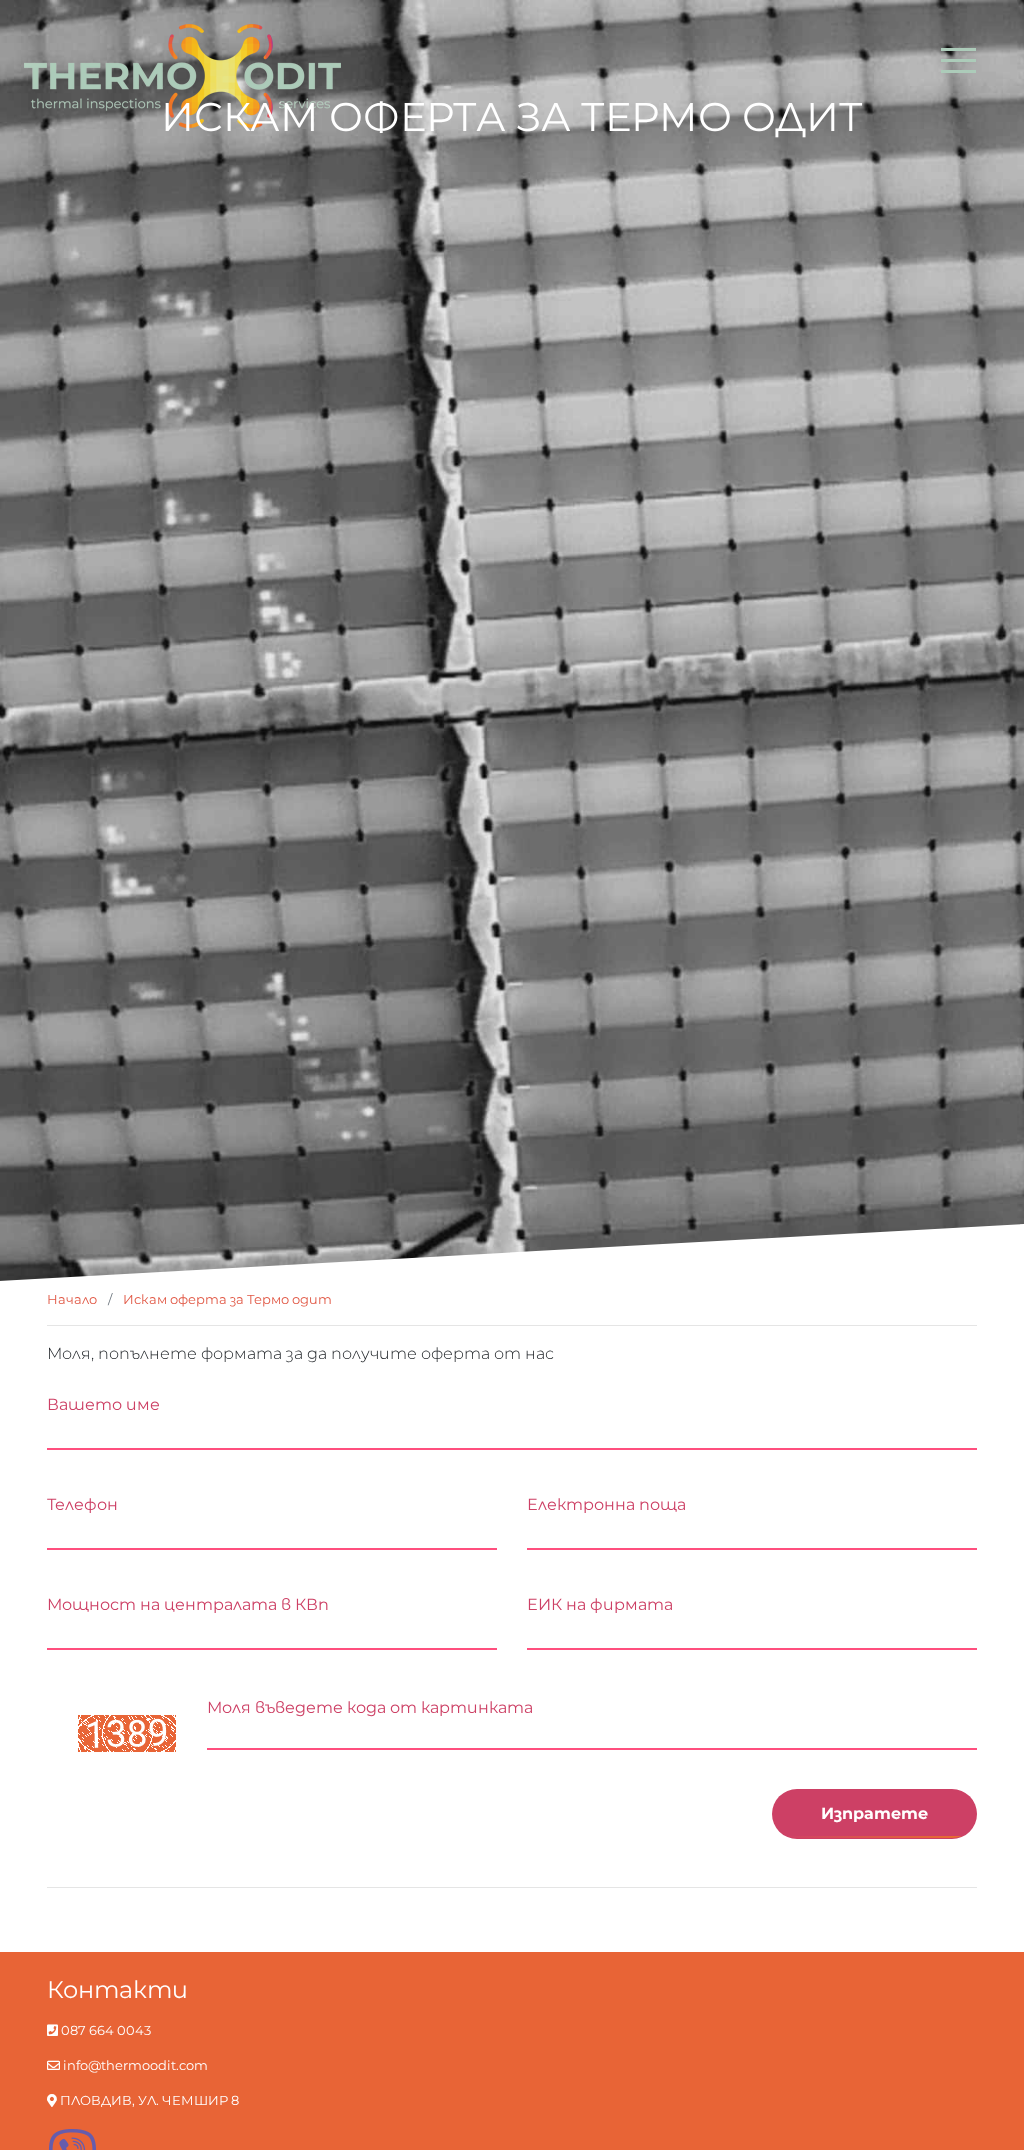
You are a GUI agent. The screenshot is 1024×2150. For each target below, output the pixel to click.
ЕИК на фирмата (600, 1604)
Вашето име (103, 1404)
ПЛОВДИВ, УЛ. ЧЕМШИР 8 (148, 2100)
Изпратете (874, 1813)
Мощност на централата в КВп (188, 1604)
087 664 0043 (104, 2030)
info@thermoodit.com (134, 2065)
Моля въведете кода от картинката (370, 1707)
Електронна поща (606, 1504)
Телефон (82, 1504)
